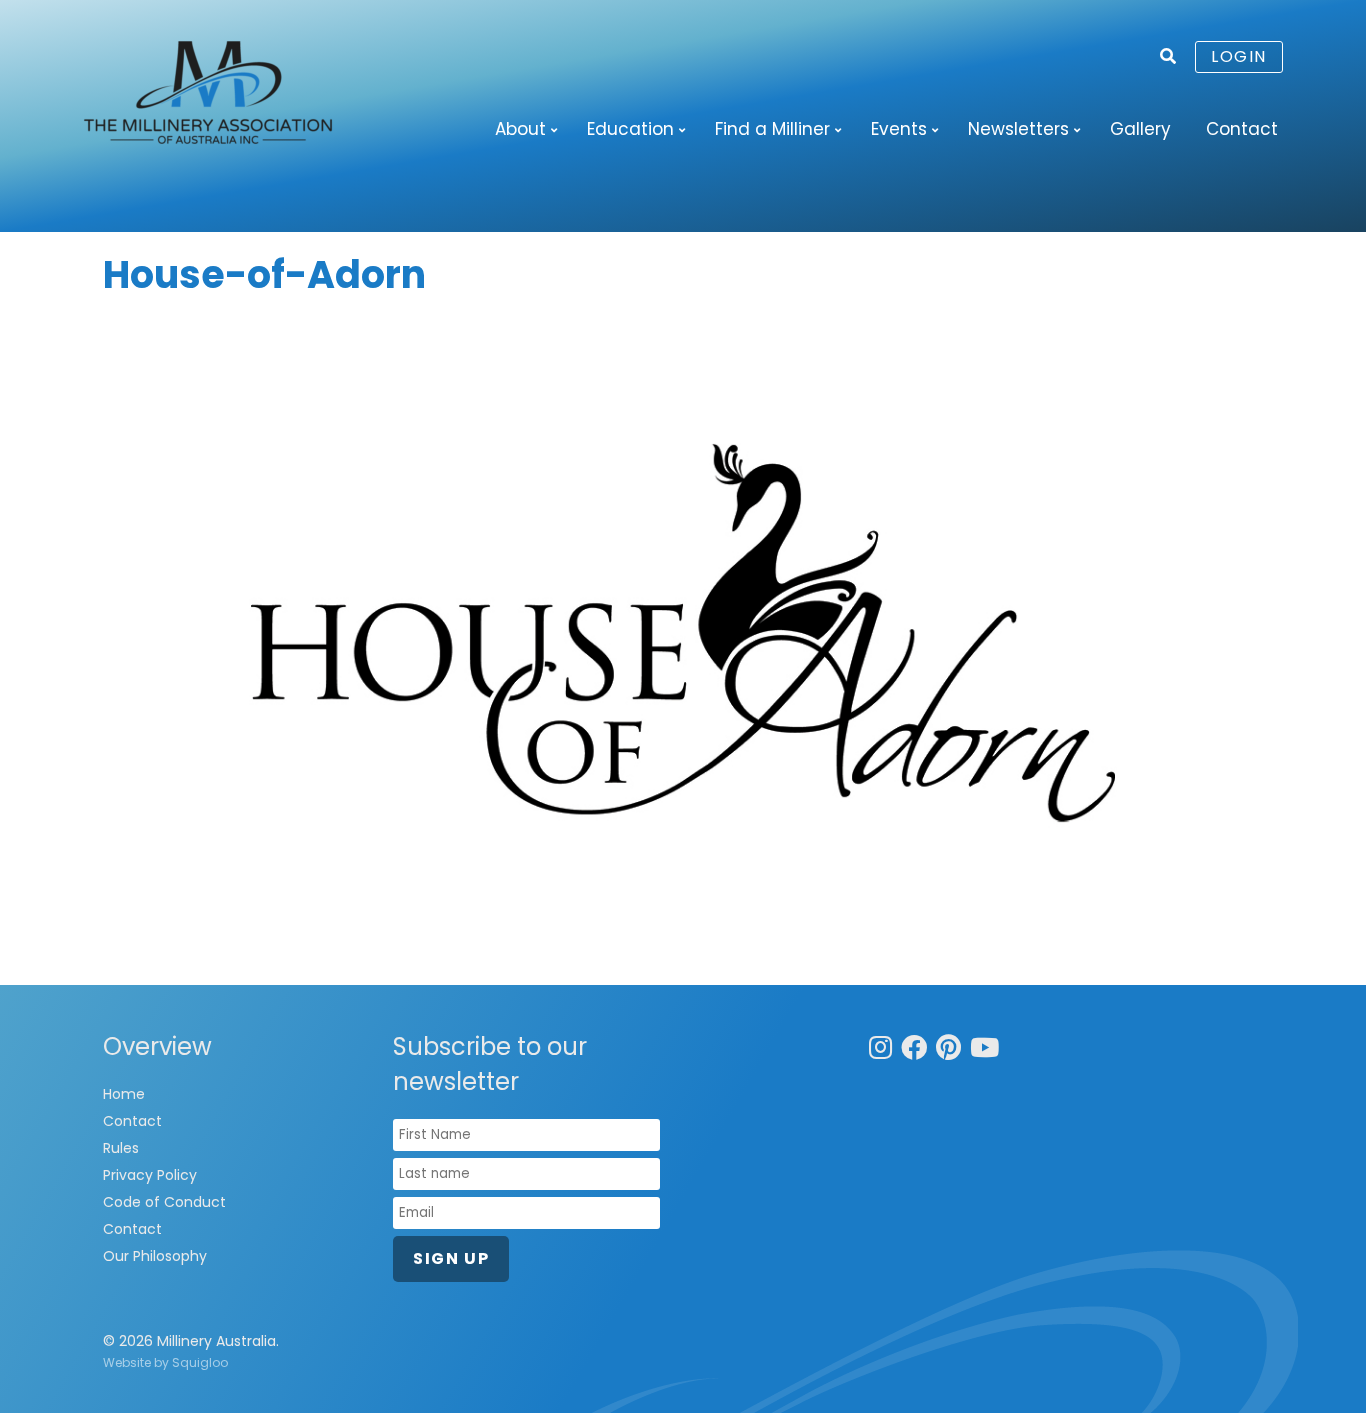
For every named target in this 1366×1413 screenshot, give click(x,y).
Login (1239, 56)
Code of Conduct (164, 1202)
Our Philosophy (155, 1256)
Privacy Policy (150, 1175)
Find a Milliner (772, 129)
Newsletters (1018, 129)
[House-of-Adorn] (683, 633)
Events (899, 129)
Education (630, 129)
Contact (1242, 129)
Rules (121, 1148)
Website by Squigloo (165, 1362)
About (520, 129)
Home (124, 1094)
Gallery (1140, 129)
